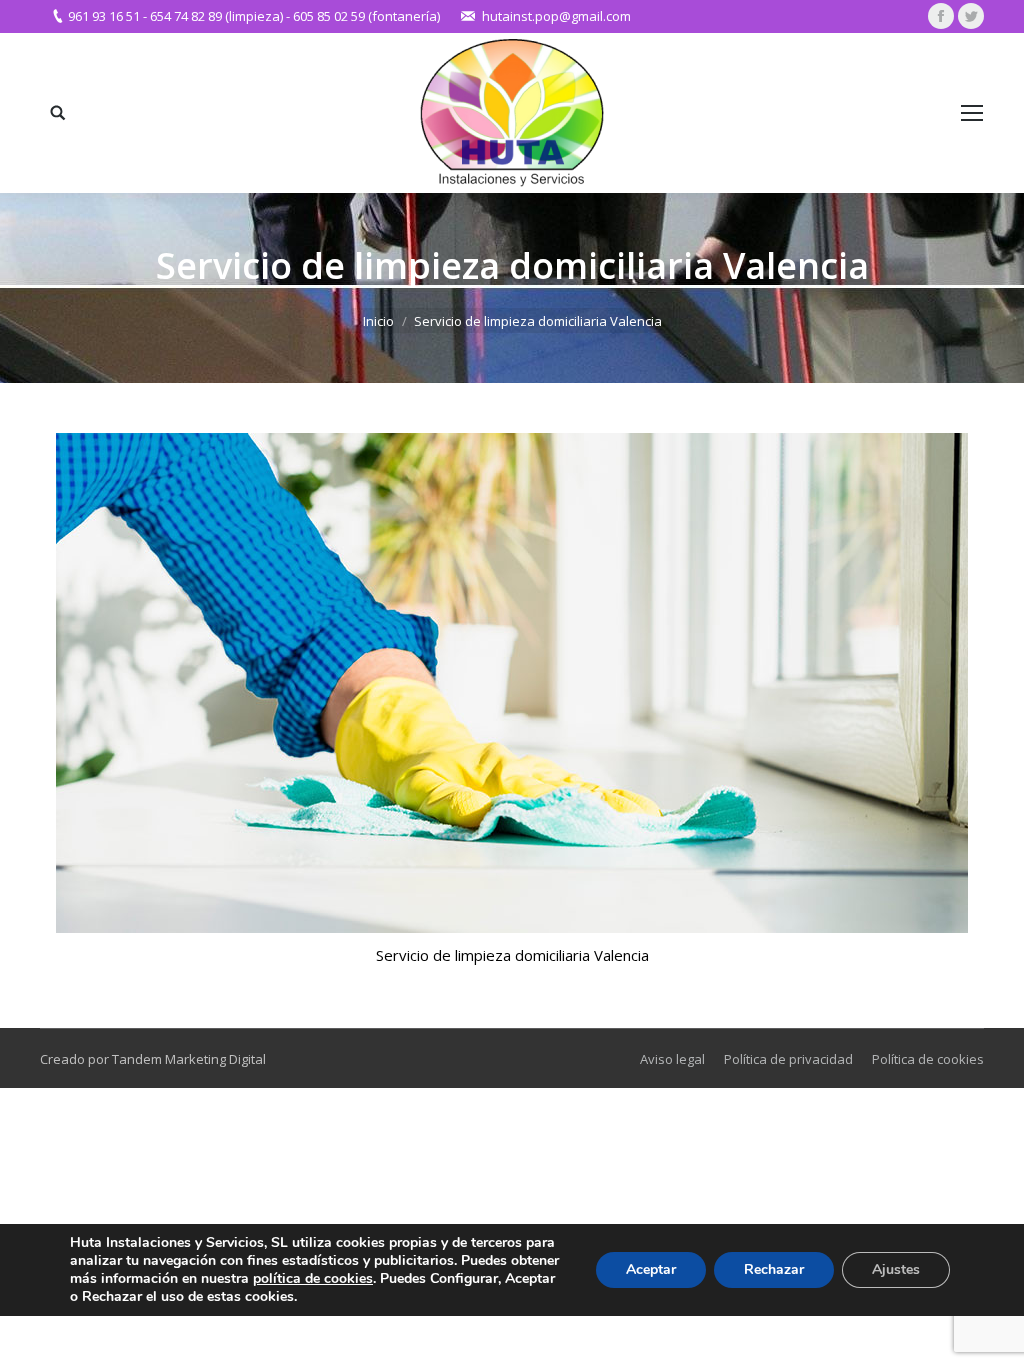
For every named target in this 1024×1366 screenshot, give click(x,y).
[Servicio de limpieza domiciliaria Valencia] (512, 683)
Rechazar (774, 1269)
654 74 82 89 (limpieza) (216, 16)
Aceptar (651, 1269)
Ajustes (896, 1269)
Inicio (378, 321)
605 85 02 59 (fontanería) (366, 16)
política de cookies (313, 1278)
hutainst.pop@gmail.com (556, 16)
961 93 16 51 (104, 16)
